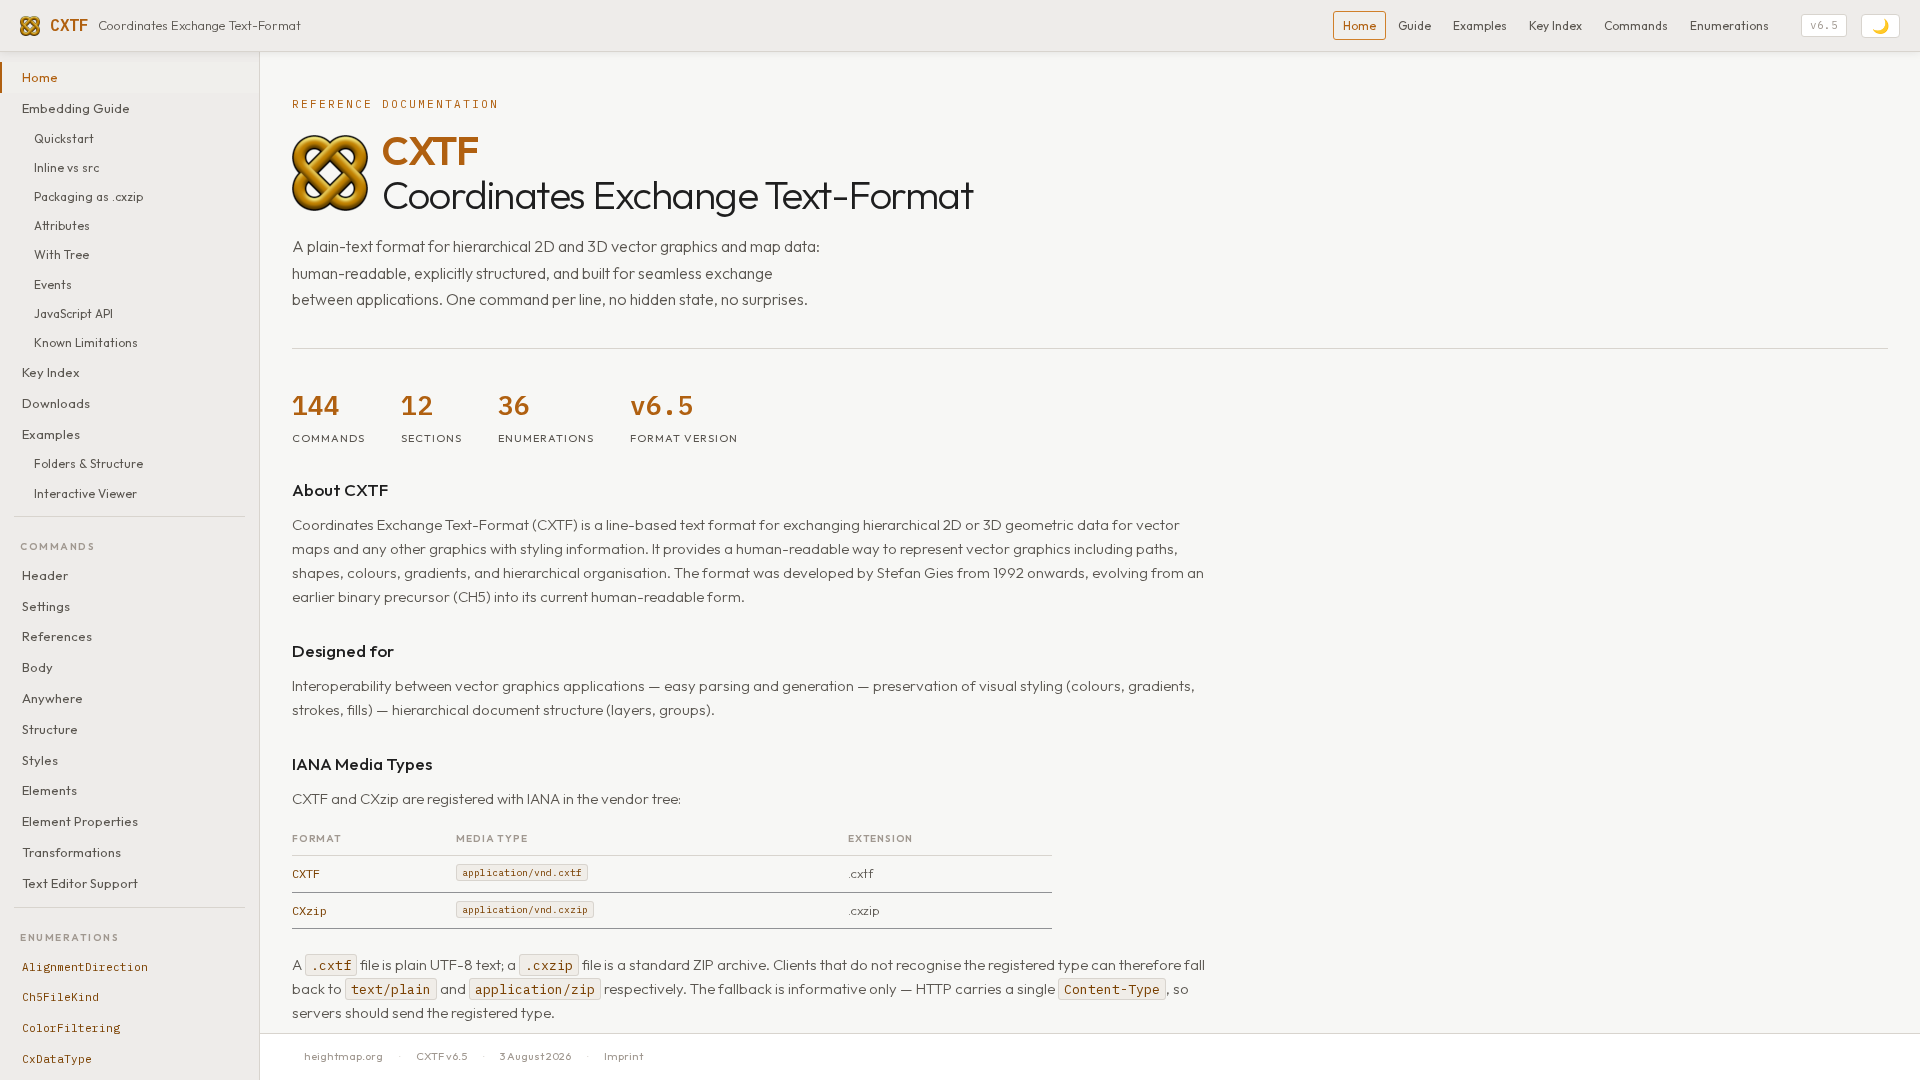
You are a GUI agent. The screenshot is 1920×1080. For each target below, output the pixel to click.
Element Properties (80, 821)
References (57, 636)
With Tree (61, 254)
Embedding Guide (76, 108)
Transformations (71, 852)
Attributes (62, 225)
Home (1359, 25)
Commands (1636, 25)
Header (45, 575)
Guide (1414, 25)
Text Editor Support (80, 883)
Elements (49, 790)
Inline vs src (66, 167)
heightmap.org (343, 1056)
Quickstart (64, 138)
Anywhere (52, 698)
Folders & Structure (88, 463)
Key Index (1555, 25)
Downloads (56, 403)
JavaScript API (73, 313)
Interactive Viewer (85, 493)
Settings (46, 606)
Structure (50, 729)
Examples (1480, 25)
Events (53, 284)
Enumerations (1729, 25)
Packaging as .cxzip (88, 196)
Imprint (623, 1056)
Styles (40, 760)
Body (37, 667)
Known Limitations (86, 342)
